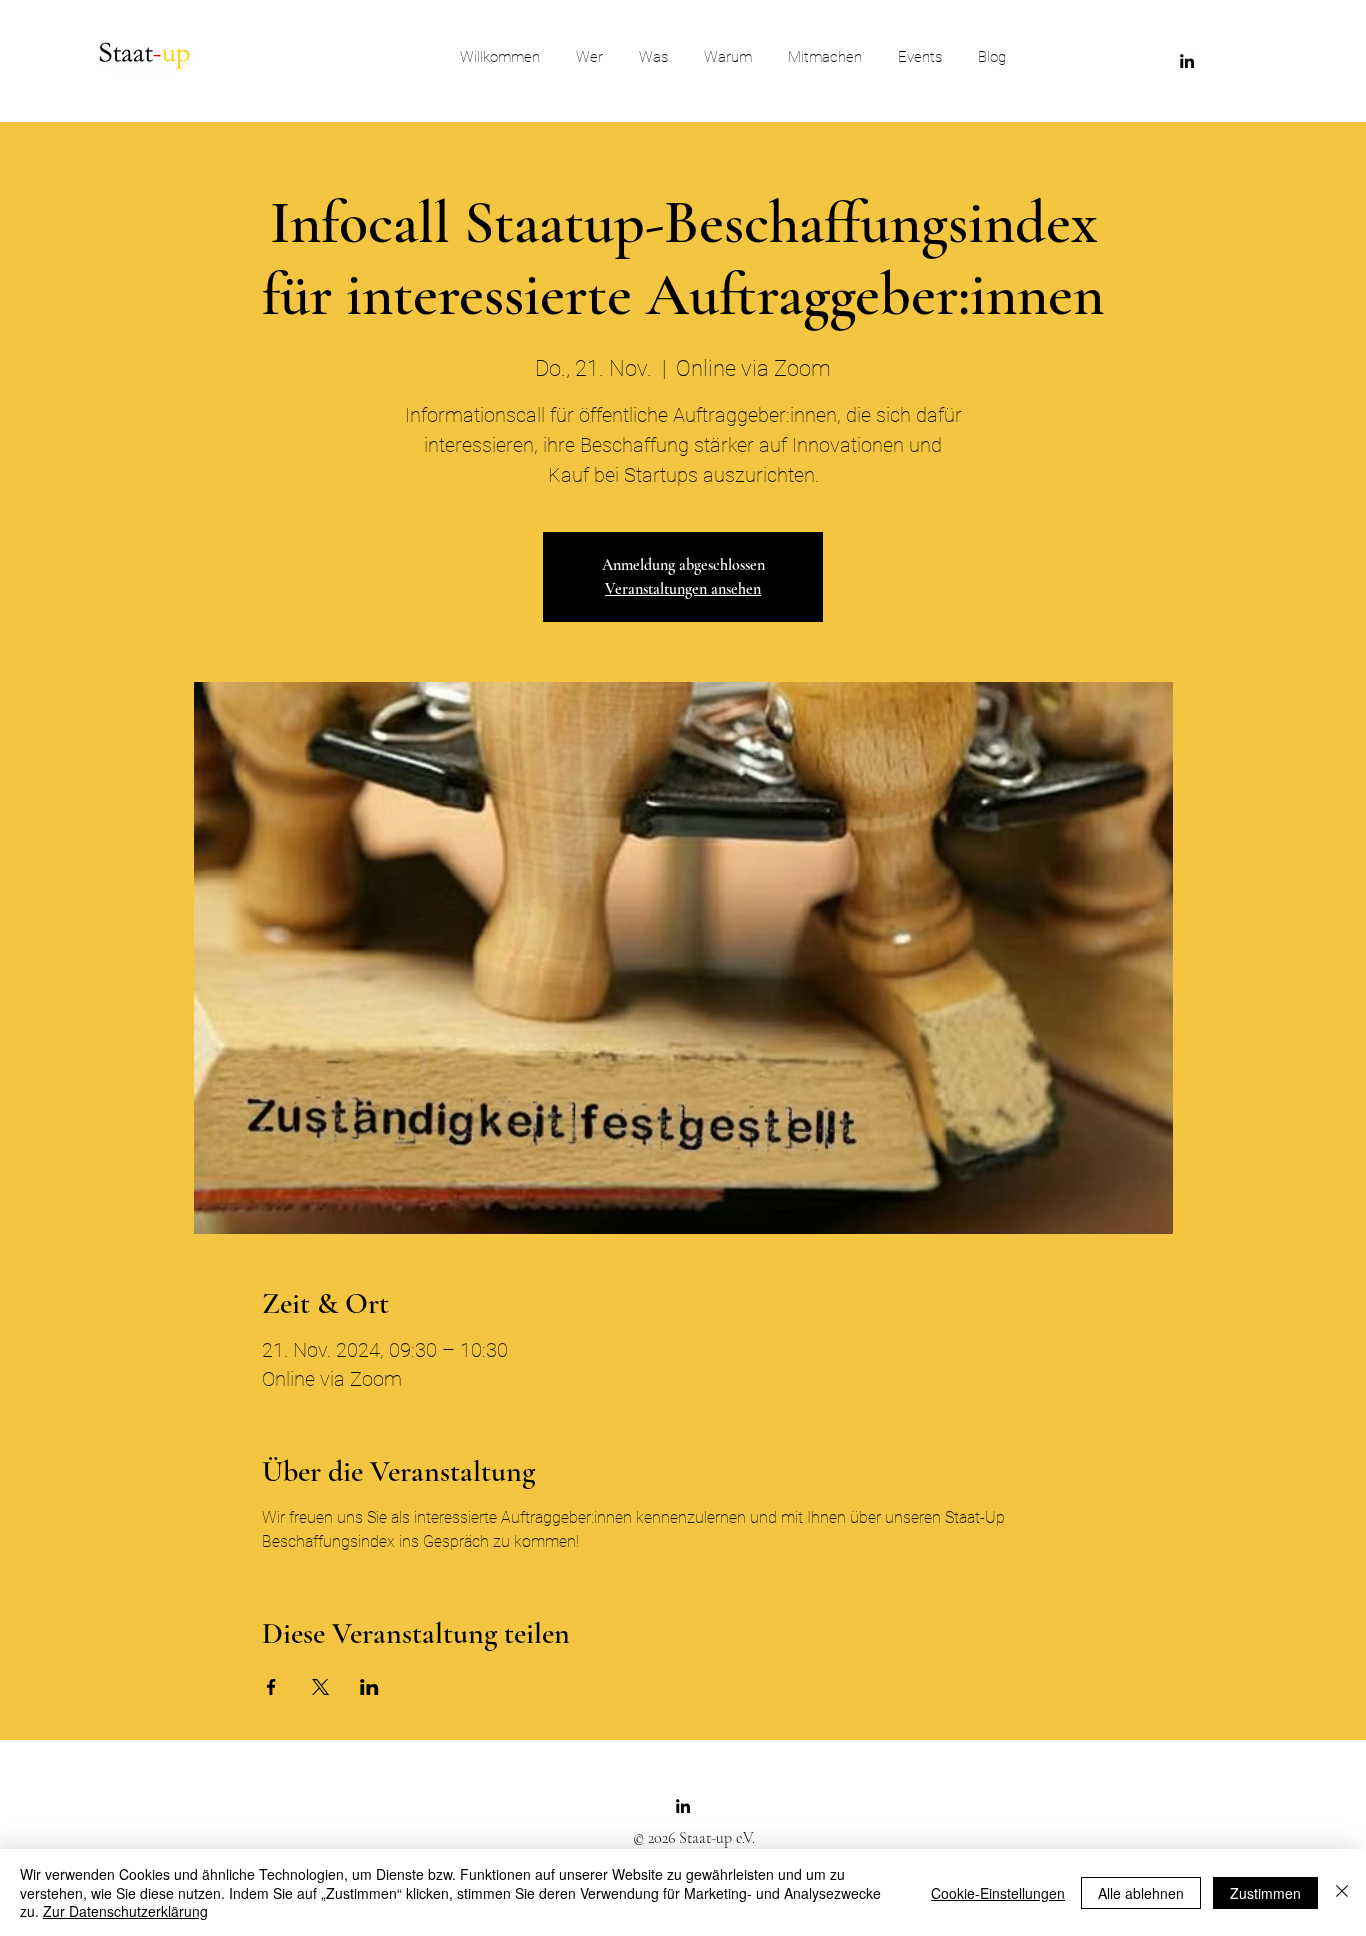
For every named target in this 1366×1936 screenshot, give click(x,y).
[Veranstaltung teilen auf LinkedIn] (369, 1687)
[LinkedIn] (1187, 61)
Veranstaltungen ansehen (683, 589)
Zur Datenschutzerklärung (125, 1911)
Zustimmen (1265, 1893)
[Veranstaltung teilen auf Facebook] (271, 1687)
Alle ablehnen (1141, 1893)
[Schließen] (1342, 1892)
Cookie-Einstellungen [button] (998, 1893)
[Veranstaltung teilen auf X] (320, 1687)
